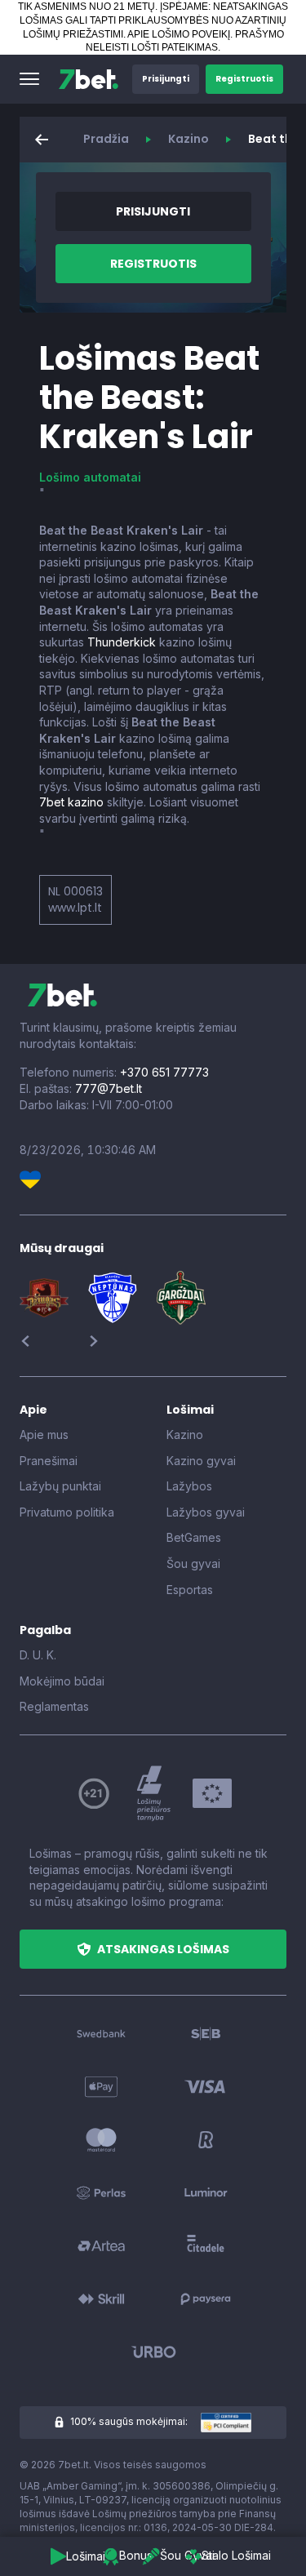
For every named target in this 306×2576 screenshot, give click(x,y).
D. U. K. (38, 1655)
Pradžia (106, 139)
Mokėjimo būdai (62, 1681)
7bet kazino (71, 802)
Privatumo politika (67, 1512)
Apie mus (44, 1435)
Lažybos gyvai (206, 1512)
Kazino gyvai (201, 1461)
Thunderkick (122, 642)
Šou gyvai (193, 1563)
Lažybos (189, 1486)
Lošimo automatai (90, 477)
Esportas (190, 1590)
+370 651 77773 (164, 1072)
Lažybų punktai (60, 1486)
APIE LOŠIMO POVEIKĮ (179, 34)
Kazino (188, 139)
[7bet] (89, 79)
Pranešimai (49, 1461)
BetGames (194, 1537)
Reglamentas (54, 1706)
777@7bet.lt (109, 1088)
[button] (29, 79)
